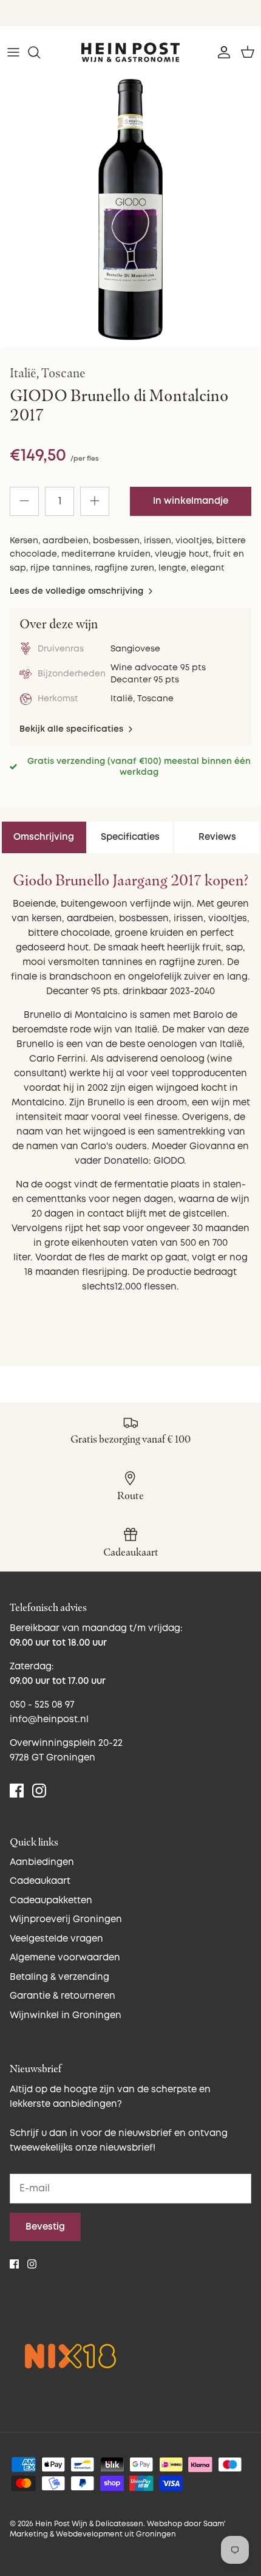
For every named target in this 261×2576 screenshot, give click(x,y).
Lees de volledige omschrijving (78, 591)
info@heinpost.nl (49, 1719)
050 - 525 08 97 (42, 1705)
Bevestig (45, 2227)
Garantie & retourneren (63, 1996)
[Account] (221, 52)
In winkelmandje (191, 501)
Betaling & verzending (59, 1977)
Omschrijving (44, 837)
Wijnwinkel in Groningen (66, 2015)
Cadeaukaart (40, 1881)
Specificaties (130, 837)
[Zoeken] (40, 52)
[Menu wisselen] (13, 52)
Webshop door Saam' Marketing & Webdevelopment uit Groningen (118, 2529)
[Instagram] (39, 1791)
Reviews (217, 837)
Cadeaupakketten (51, 1901)
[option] (130, 210)
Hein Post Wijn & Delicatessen (89, 2524)
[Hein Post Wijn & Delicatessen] (130, 52)
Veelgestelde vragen (56, 1939)
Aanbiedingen (42, 1862)
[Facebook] (17, 1791)
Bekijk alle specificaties (73, 729)
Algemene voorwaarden (65, 1958)
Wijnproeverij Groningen (66, 1919)
